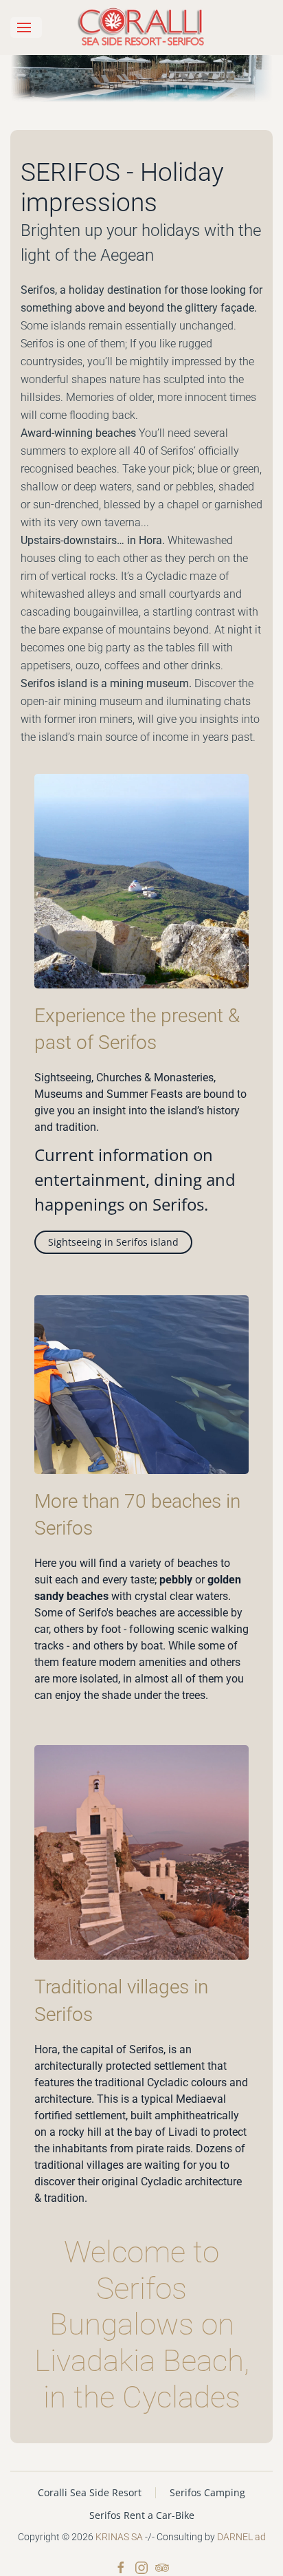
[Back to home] (141, 28)
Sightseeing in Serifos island (113, 1242)
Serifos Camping (207, 2492)
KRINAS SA (119, 2537)
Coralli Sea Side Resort (90, 2492)
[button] (26, 28)
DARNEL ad (241, 2537)
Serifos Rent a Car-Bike (142, 2515)
